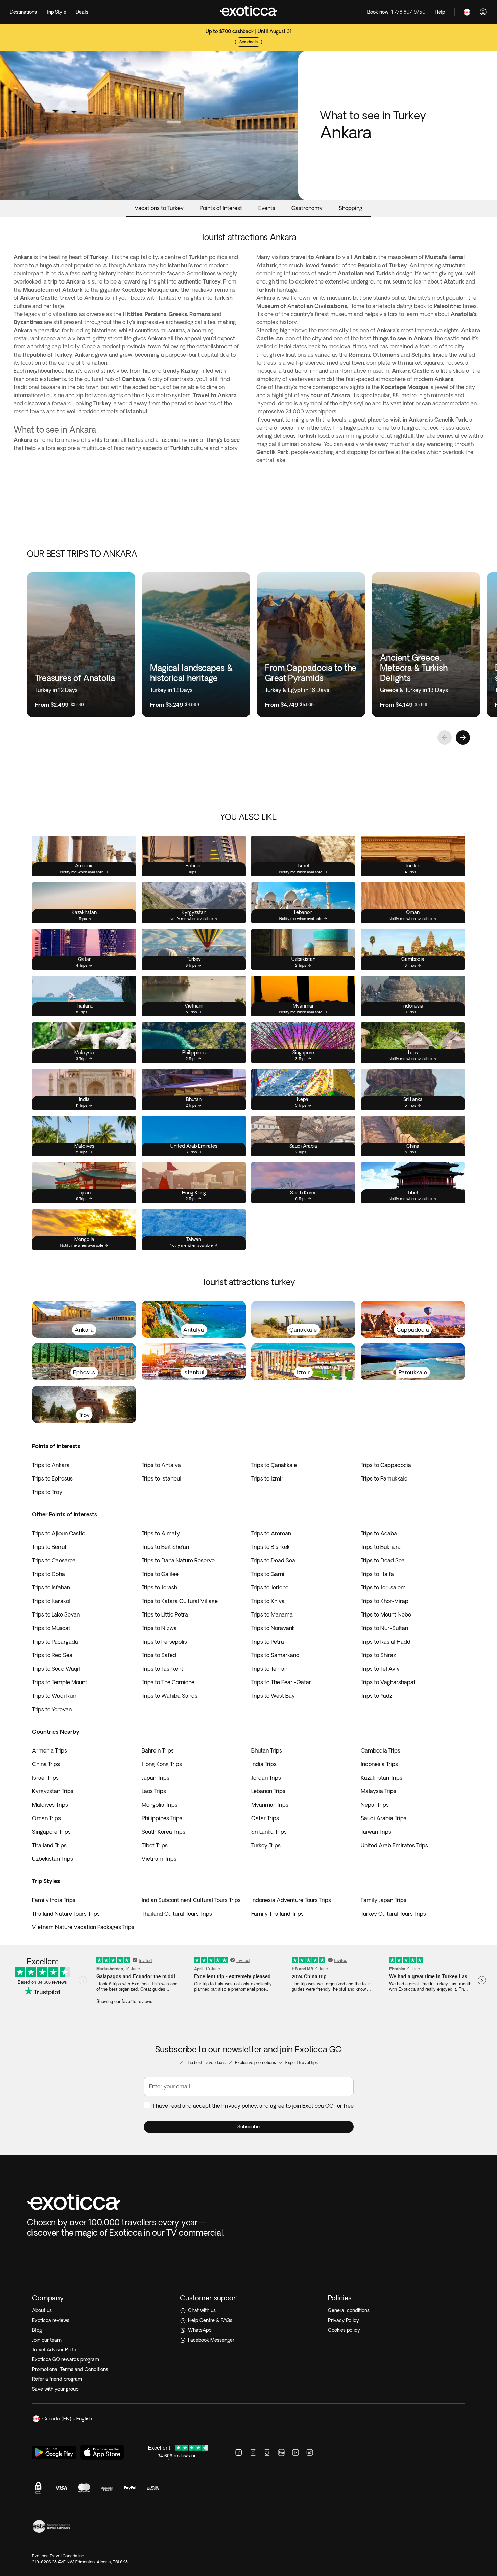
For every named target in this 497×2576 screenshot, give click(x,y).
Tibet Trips (155, 1845)
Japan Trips (156, 1778)
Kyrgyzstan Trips (53, 1791)
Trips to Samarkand (275, 1655)
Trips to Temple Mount (60, 1682)
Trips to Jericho (270, 1587)
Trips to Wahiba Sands (170, 1696)
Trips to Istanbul (161, 1478)
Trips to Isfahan (51, 1587)
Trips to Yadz (376, 1696)
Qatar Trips (265, 1818)
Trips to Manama (272, 1614)
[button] (249, 2127)
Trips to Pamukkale (384, 1478)
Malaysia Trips (378, 1791)
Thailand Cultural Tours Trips (177, 1914)
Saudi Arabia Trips (384, 1818)
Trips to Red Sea (52, 1655)
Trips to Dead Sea (273, 1560)
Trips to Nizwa (159, 1628)
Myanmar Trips (270, 1805)
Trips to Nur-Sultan (384, 1628)
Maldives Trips (50, 1805)
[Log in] (483, 12)
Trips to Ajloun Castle (59, 1533)
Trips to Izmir (267, 1478)
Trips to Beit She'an (165, 1547)
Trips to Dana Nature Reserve (178, 1560)
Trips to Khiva (268, 1601)
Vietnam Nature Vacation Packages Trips (83, 1927)
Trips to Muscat (51, 1628)
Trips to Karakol (51, 1601)
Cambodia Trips (381, 1750)
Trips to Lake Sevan (56, 1614)
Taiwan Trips (376, 1832)
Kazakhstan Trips (382, 1778)
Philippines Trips (162, 1818)
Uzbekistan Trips (53, 1859)
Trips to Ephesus (52, 1478)
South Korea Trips (163, 1832)
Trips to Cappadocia (386, 1465)
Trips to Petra (268, 1642)
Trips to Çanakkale (274, 1465)
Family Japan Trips (384, 1900)
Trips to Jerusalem (383, 1587)
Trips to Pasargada (55, 1642)
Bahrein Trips (158, 1750)
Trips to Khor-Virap (385, 1601)
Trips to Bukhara (381, 1547)
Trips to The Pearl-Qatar (281, 1682)
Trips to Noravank (273, 1628)
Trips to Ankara (51, 1465)
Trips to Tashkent (162, 1669)
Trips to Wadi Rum (55, 1696)
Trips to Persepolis (164, 1642)
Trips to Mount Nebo (386, 1614)
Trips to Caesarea (54, 1560)
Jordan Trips (266, 1778)
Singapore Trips (51, 1832)
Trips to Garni (268, 1574)
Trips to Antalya (161, 1465)
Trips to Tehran (269, 1669)
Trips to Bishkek (270, 1547)
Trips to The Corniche (168, 1682)
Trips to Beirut (49, 1547)
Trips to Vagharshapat (388, 1682)
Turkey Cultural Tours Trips (393, 1914)
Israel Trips (45, 1778)
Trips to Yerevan (52, 1709)
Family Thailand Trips (277, 1914)
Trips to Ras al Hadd (386, 1642)
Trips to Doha (49, 1574)
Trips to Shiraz (378, 1655)
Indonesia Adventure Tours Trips (291, 1900)
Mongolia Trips (160, 1805)
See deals (249, 42)
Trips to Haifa (377, 1574)
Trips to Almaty (161, 1533)
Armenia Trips (50, 1750)
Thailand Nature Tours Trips (66, 1914)
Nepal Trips (375, 1805)
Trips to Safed (159, 1655)
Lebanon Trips (268, 1791)
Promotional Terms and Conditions (70, 2369)
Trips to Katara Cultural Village (180, 1601)
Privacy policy (239, 2106)
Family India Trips (54, 1900)
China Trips (46, 1764)
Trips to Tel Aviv (380, 1669)
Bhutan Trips (267, 1750)
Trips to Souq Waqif (56, 1669)
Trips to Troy (47, 1492)
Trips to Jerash (159, 1587)
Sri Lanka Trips (269, 1832)
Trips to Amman (271, 1533)
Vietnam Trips (159, 1859)
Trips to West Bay (273, 1696)
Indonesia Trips (379, 1764)
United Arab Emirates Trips (394, 1845)
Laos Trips (154, 1791)
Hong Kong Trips (162, 1764)
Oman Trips (46, 1818)
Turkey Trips (266, 1845)
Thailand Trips (49, 1845)
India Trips (264, 1764)
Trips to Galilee (160, 1574)
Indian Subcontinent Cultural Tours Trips (191, 1900)
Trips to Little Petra (165, 1614)
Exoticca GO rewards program (66, 2359)
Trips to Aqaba (379, 1533)
